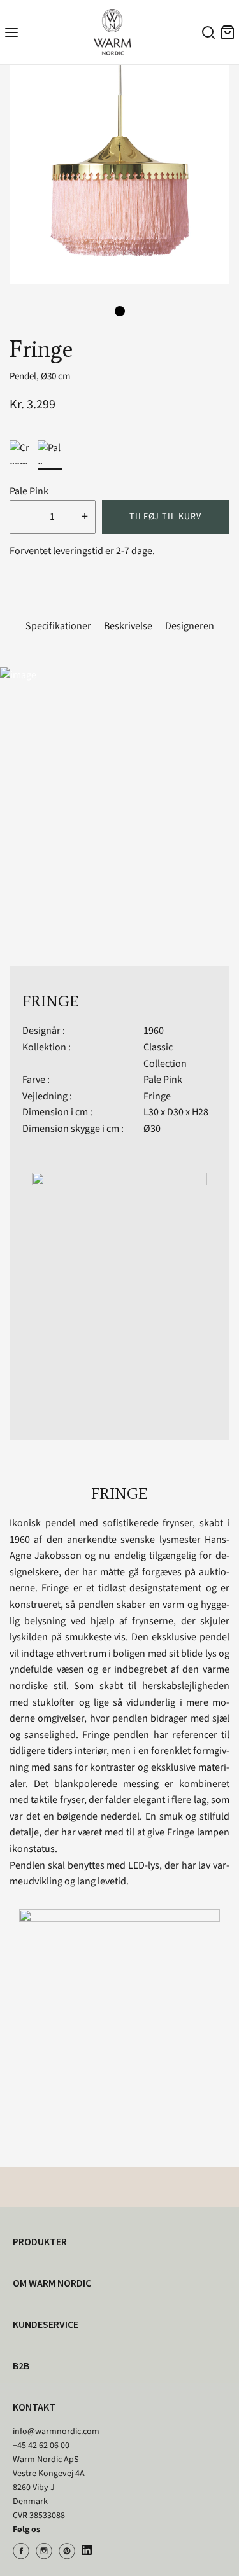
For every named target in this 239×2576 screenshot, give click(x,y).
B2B (21, 2365)
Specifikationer (58, 626)
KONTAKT (34, 2407)
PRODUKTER (40, 2241)
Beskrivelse (128, 626)
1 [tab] (120, 311)
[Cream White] (22, 452)
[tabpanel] (119, 175)
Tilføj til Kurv (165, 517)
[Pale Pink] (50, 452)
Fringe (157, 1096)
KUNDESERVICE (46, 2324)
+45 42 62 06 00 (41, 2446)
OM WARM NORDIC (52, 2283)
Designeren (190, 626)
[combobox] (206, 34)
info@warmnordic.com (56, 2432)
